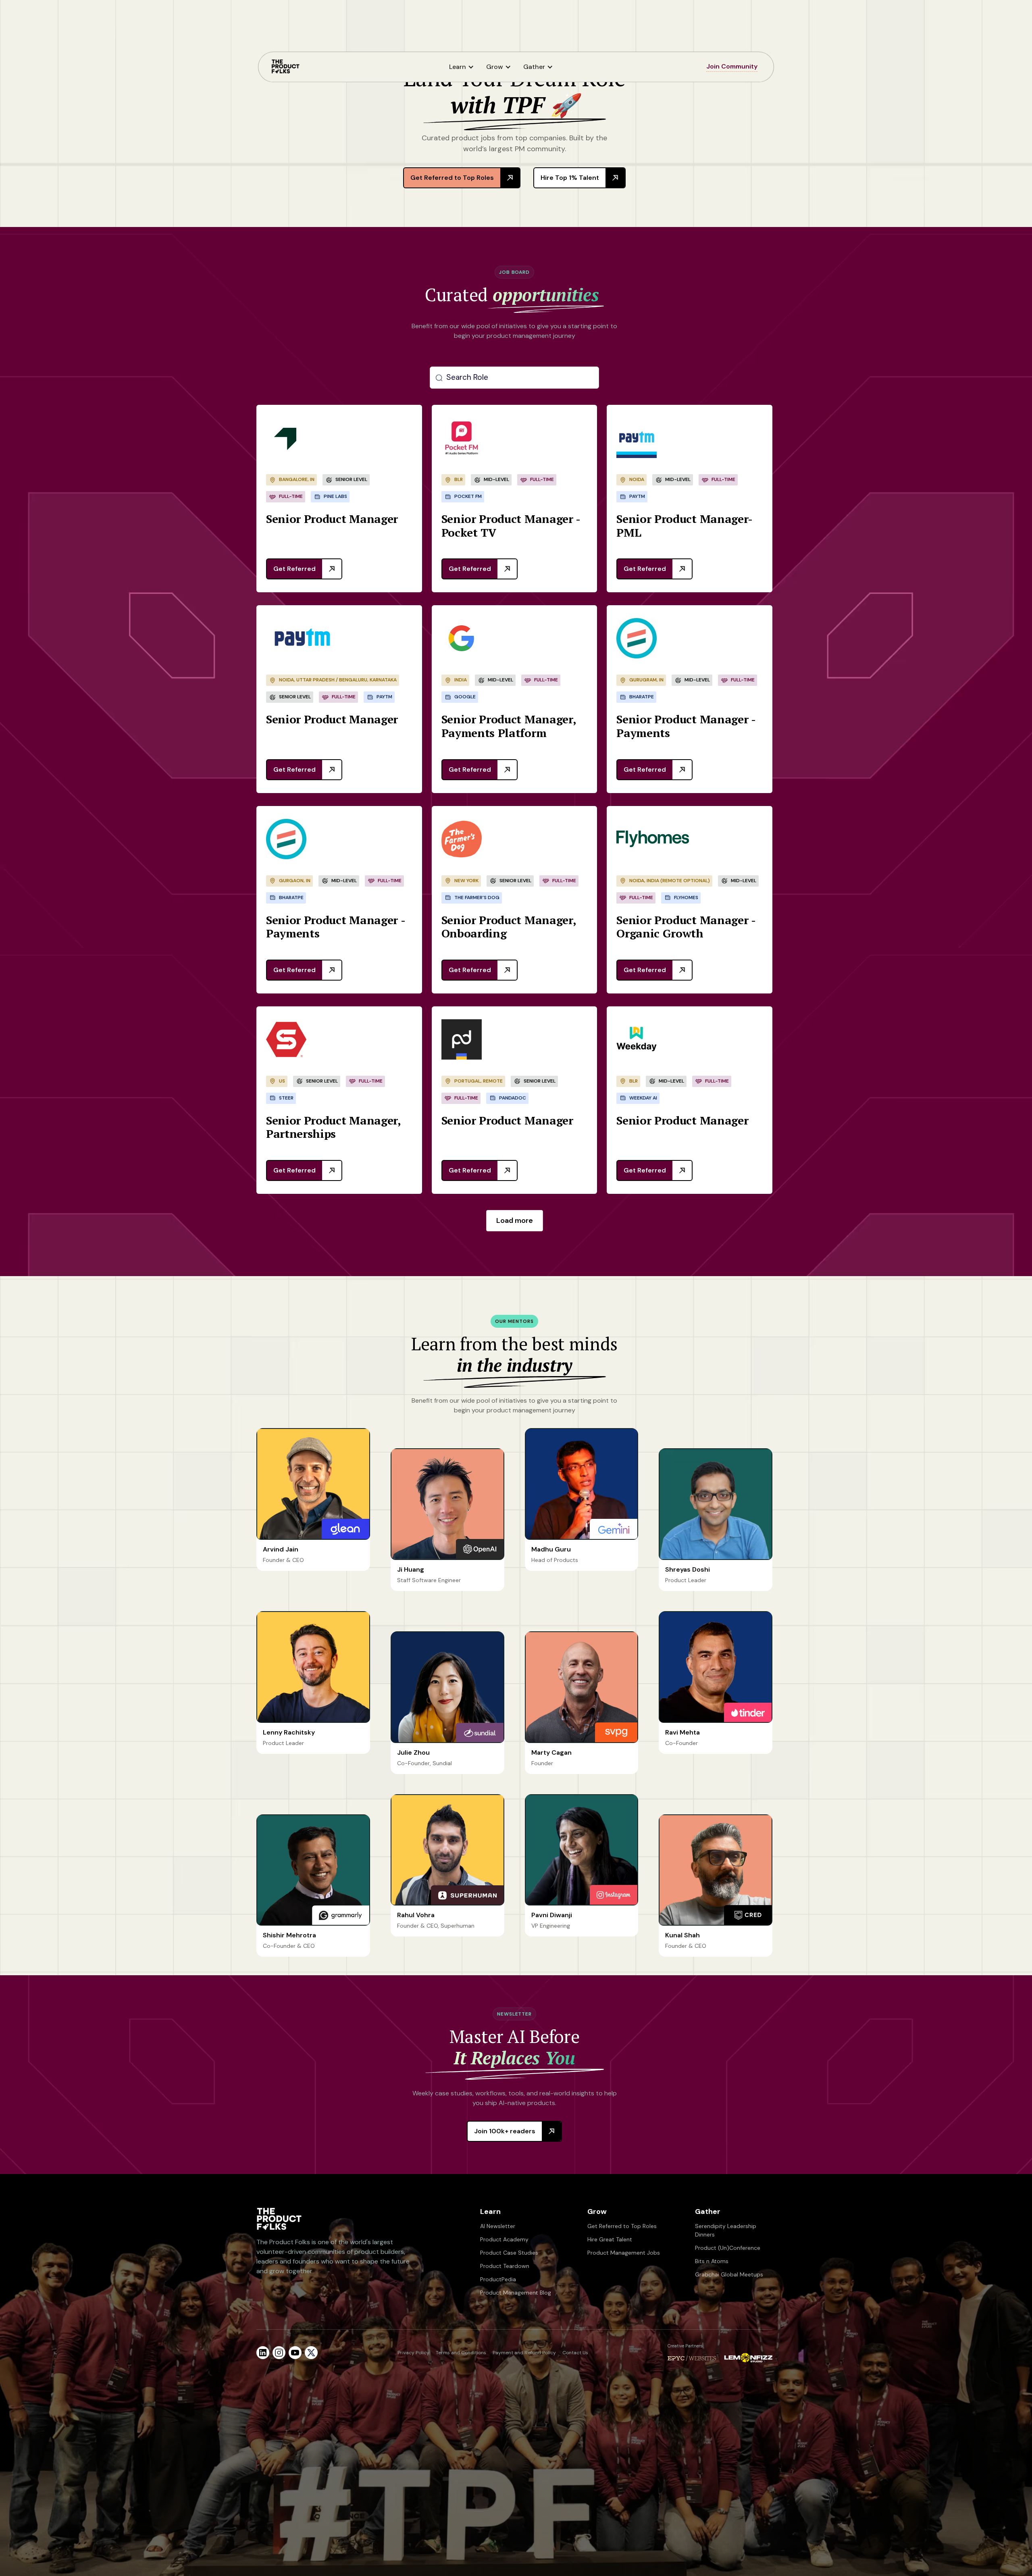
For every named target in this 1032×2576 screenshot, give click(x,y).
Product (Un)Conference (728, 2248)
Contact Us (575, 2353)
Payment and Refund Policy (524, 2353)
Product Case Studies (509, 2253)
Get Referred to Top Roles (622, 2226)
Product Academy (504, 2239)
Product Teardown (505, 2266)
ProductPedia (498, 2279)
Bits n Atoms (712, 2261)
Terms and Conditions (461, 2353)
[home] (285, 67)
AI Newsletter (498, 2226)
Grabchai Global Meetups (729, 2274)
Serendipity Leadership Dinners (726, 2230)
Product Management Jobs (624, 2253)
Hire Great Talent (610, 2239)
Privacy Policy (413, 2353)
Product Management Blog (516, 2293)
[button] (464, 67)
